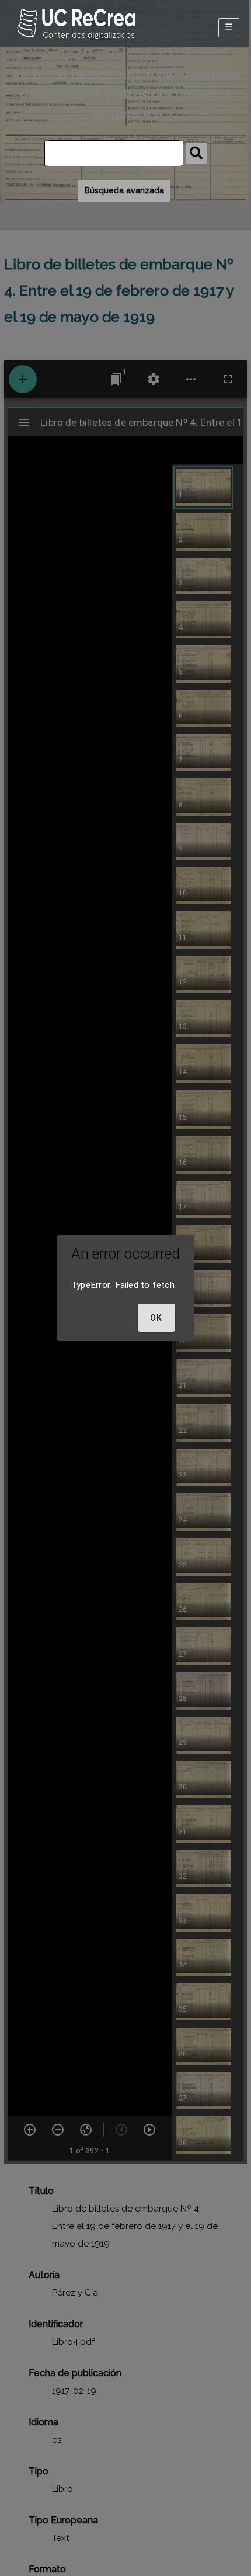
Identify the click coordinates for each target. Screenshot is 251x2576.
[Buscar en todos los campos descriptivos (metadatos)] (196, 153)
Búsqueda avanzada (124, 190)
